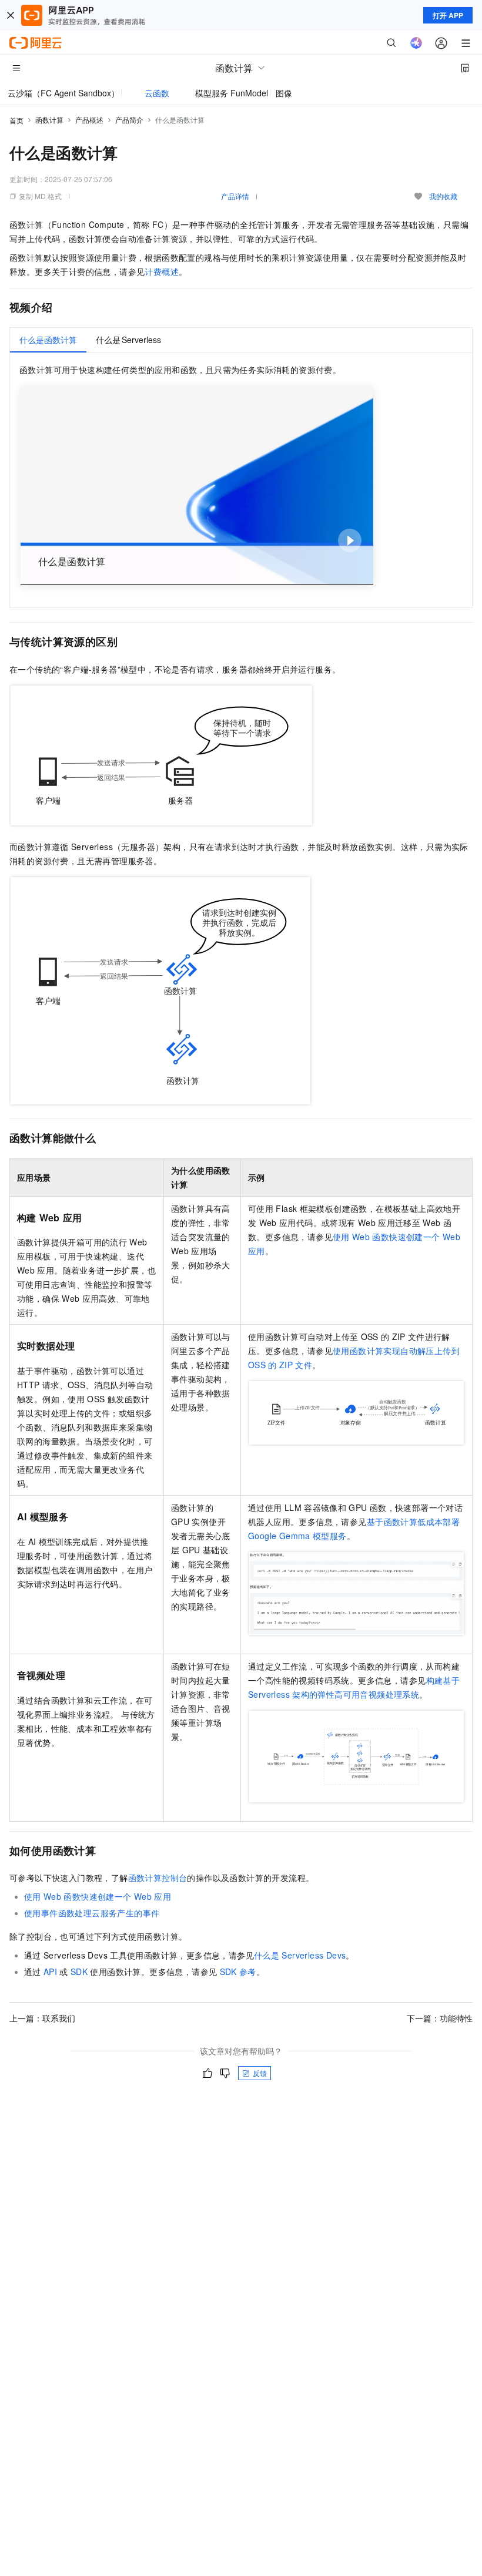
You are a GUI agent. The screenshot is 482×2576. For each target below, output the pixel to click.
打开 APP (448, 15)
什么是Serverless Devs (300, 1955)
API (50, 1972)
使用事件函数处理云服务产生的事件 (92, 1913)
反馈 (260, 2073)
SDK (79, 1972)
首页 (16, 120)
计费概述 (162, 271)
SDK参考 (238, 1972)
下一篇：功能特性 (440, 2018)
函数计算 (49, 120)
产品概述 (89, 120)
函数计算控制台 (158, 1878)
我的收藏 (443, 196)
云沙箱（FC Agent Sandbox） (63, 93)
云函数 (157, 93)
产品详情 (235, 196)
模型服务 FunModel (232, 93)
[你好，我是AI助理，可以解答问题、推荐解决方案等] (416, 43)
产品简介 (129, 120)
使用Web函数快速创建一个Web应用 (98, 1896)
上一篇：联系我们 (42, 2018)
